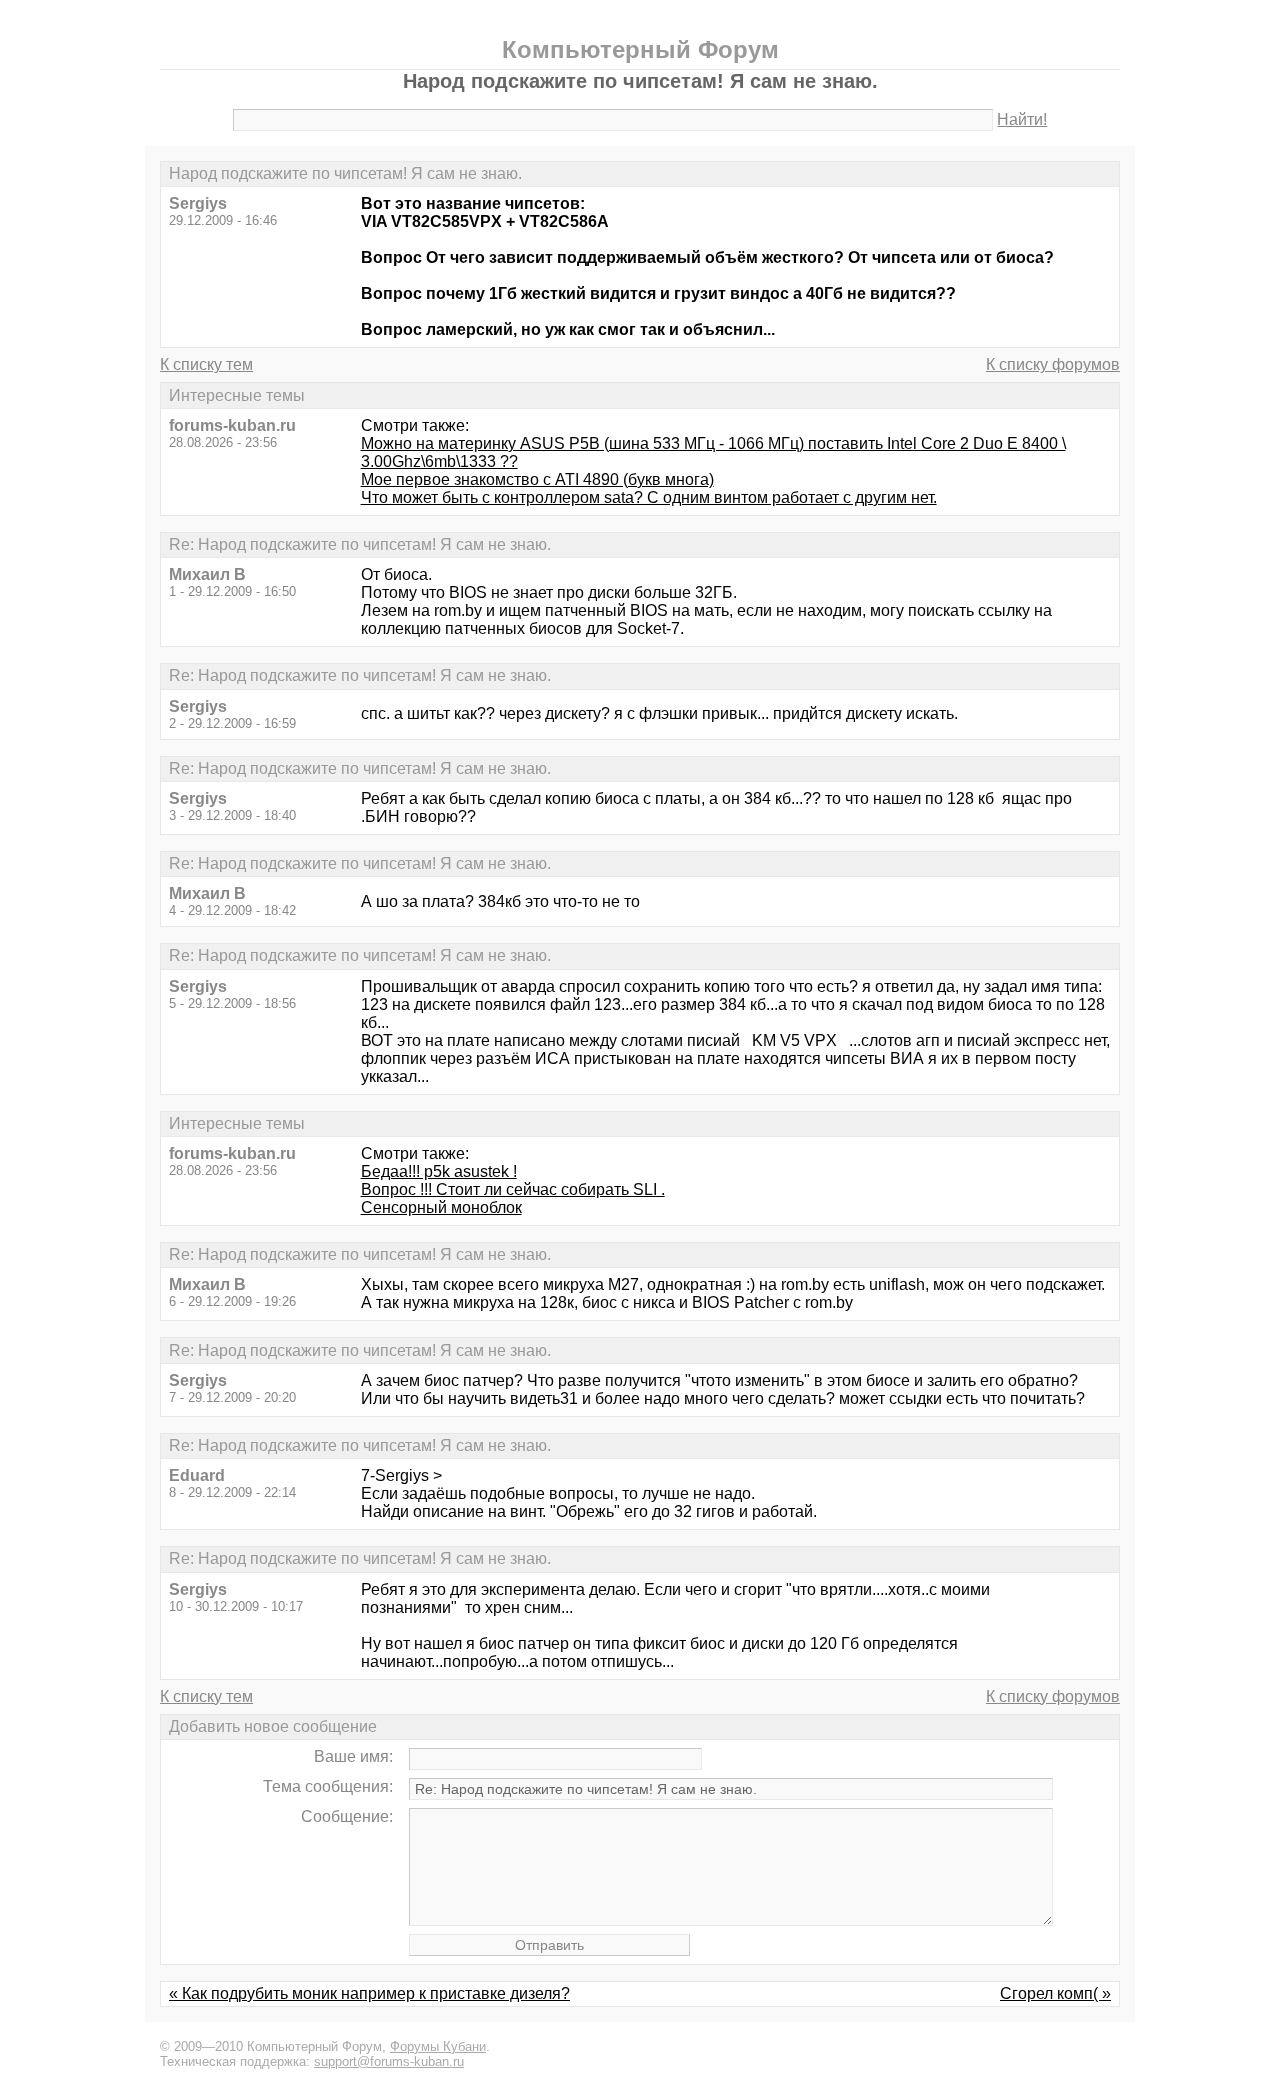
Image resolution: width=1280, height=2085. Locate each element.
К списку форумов (1053, 364)
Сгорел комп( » (1055, 1993)
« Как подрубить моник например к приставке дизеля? (369, 1993)
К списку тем (206, 364)
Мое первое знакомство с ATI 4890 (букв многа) (537, 479)
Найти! (1022, 119)
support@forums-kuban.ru (389, 2061)
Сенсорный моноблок (441, 1207)
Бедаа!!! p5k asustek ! (439, 1171)
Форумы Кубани (438, 2046)
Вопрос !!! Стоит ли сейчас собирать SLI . (513, 1189)
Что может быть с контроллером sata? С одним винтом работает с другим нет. (649, 497)
